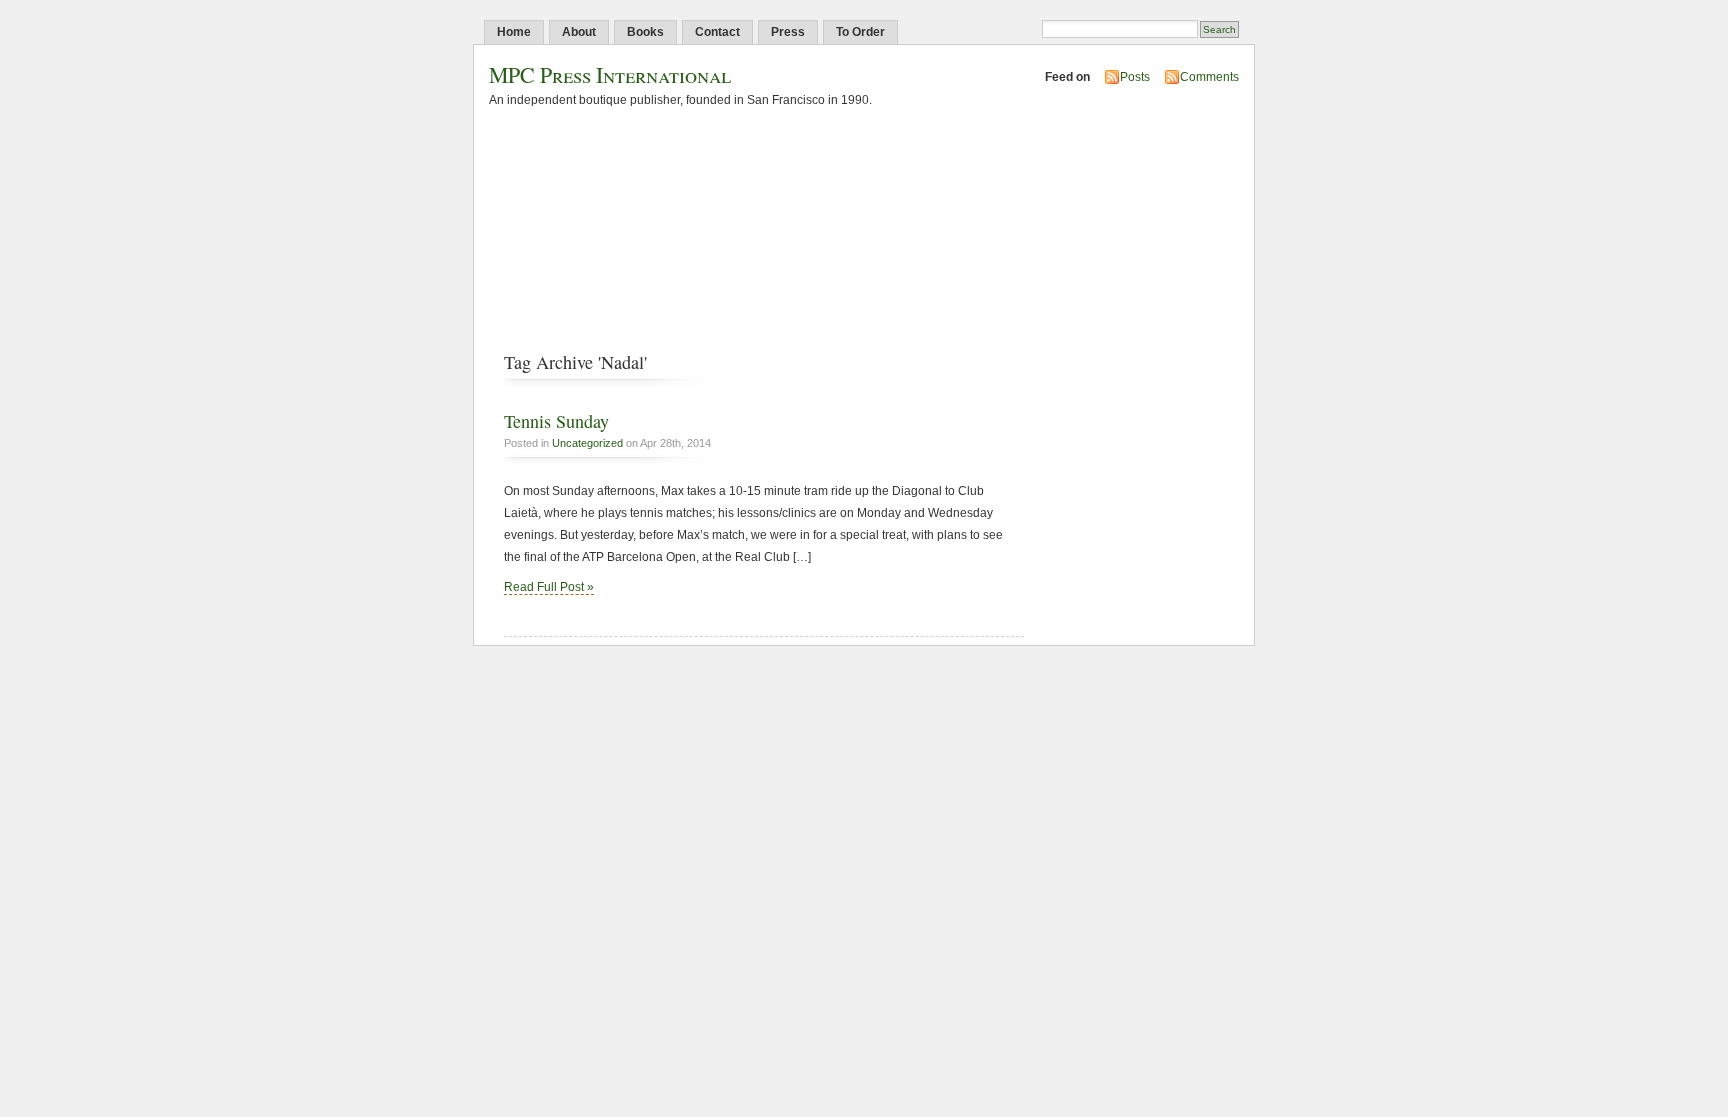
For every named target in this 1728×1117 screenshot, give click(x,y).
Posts (1135, 77)
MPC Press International (610, 74)
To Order (860, 32)
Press (788, 32)
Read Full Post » (549, 587)
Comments (1209, 77)
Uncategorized (587, 443)
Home (514, 32)
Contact (717, 32)
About (579, 32)
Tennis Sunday (556, 421)
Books (645, 32)
